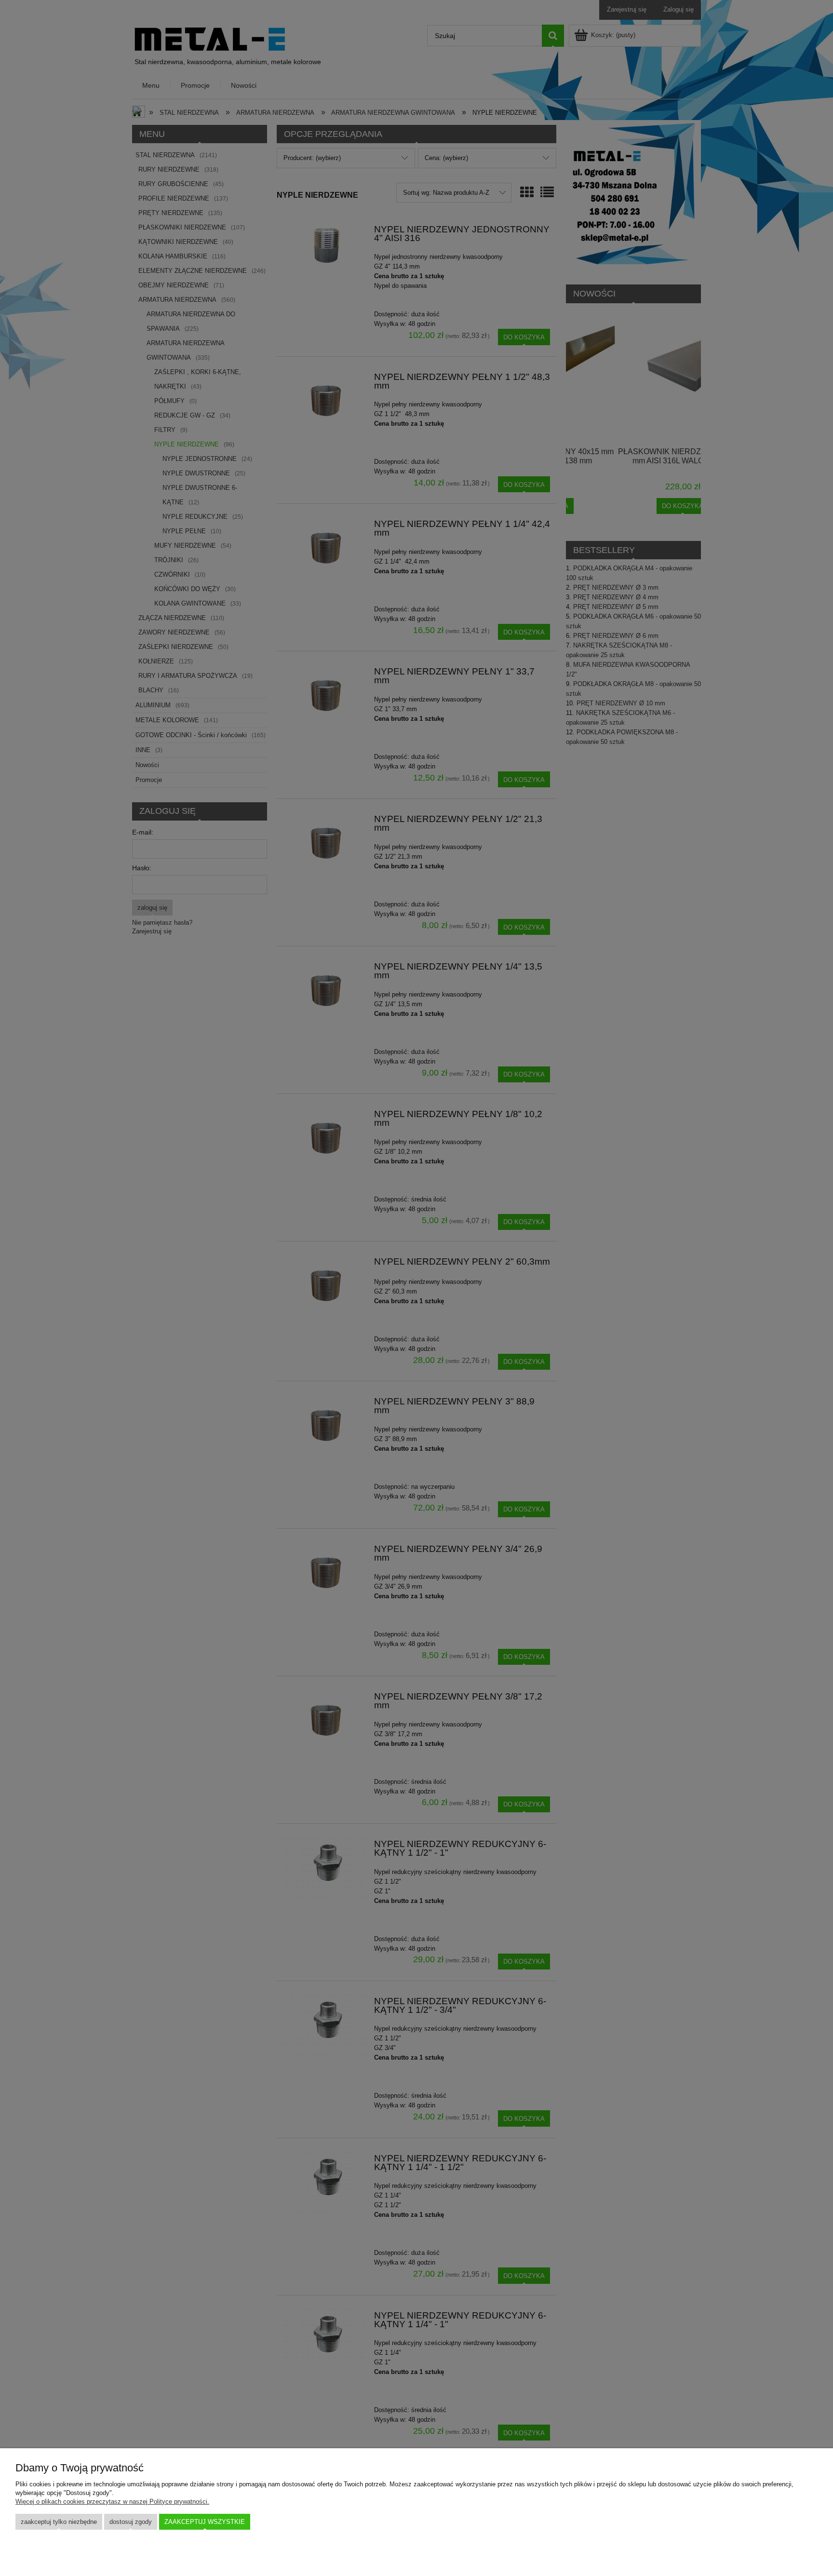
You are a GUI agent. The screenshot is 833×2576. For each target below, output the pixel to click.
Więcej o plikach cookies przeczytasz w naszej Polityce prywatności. (112, 2502)
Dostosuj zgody (131, 2522)
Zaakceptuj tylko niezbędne (59, 2522)
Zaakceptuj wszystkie (205, 2522)
